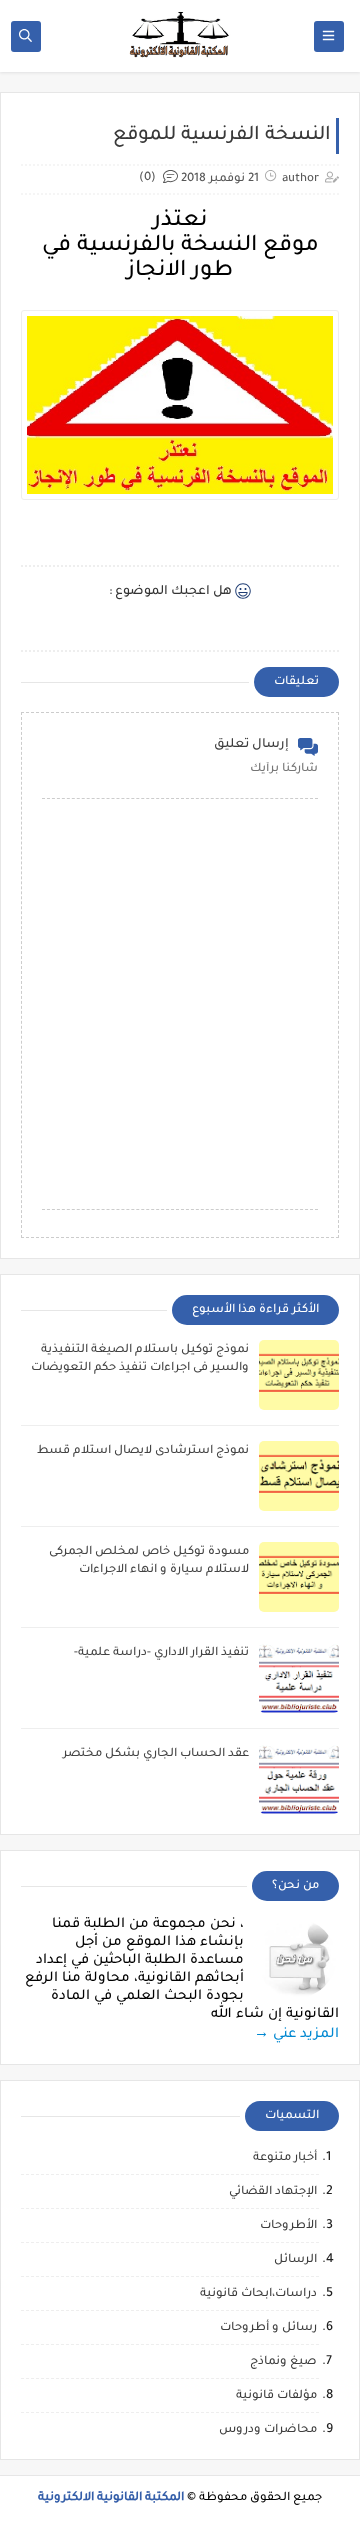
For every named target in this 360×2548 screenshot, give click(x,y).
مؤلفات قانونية (276, 2396)
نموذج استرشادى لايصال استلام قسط (143, 1451)
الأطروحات (288, 2226)
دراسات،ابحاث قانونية (258, 2294)
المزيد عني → (296, 2034)
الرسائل (295, 2260)
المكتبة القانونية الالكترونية (111, 2498)
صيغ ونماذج (283, 2362)
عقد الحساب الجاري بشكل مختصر (156, 1754)
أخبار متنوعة (285, 2158)
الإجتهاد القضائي (273, 2192)
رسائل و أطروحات (268, 2328)
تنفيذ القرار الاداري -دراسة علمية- (161, 1653)
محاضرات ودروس (268, 2430)
